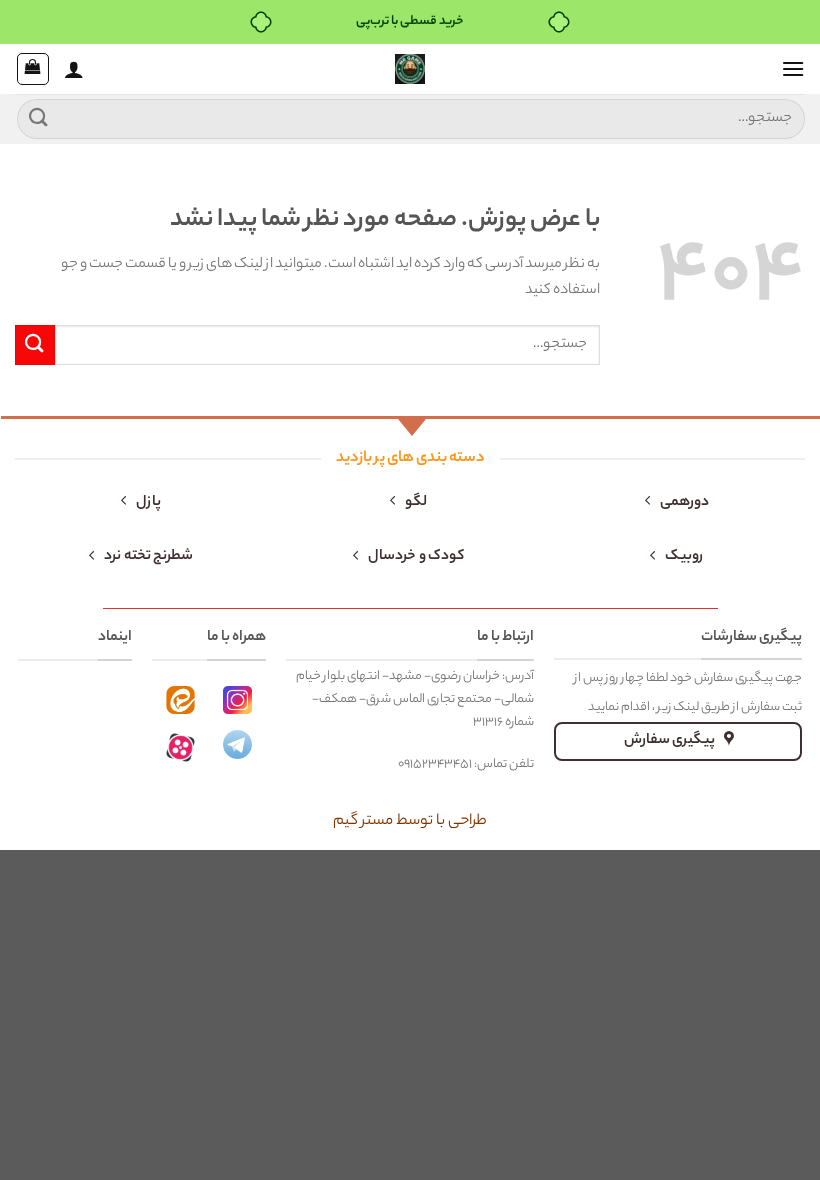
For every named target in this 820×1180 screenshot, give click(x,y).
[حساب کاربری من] (74, 69)
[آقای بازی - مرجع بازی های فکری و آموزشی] (410, 69)
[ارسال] (39, 118)
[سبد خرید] (33, 69)
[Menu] (793, 68)
